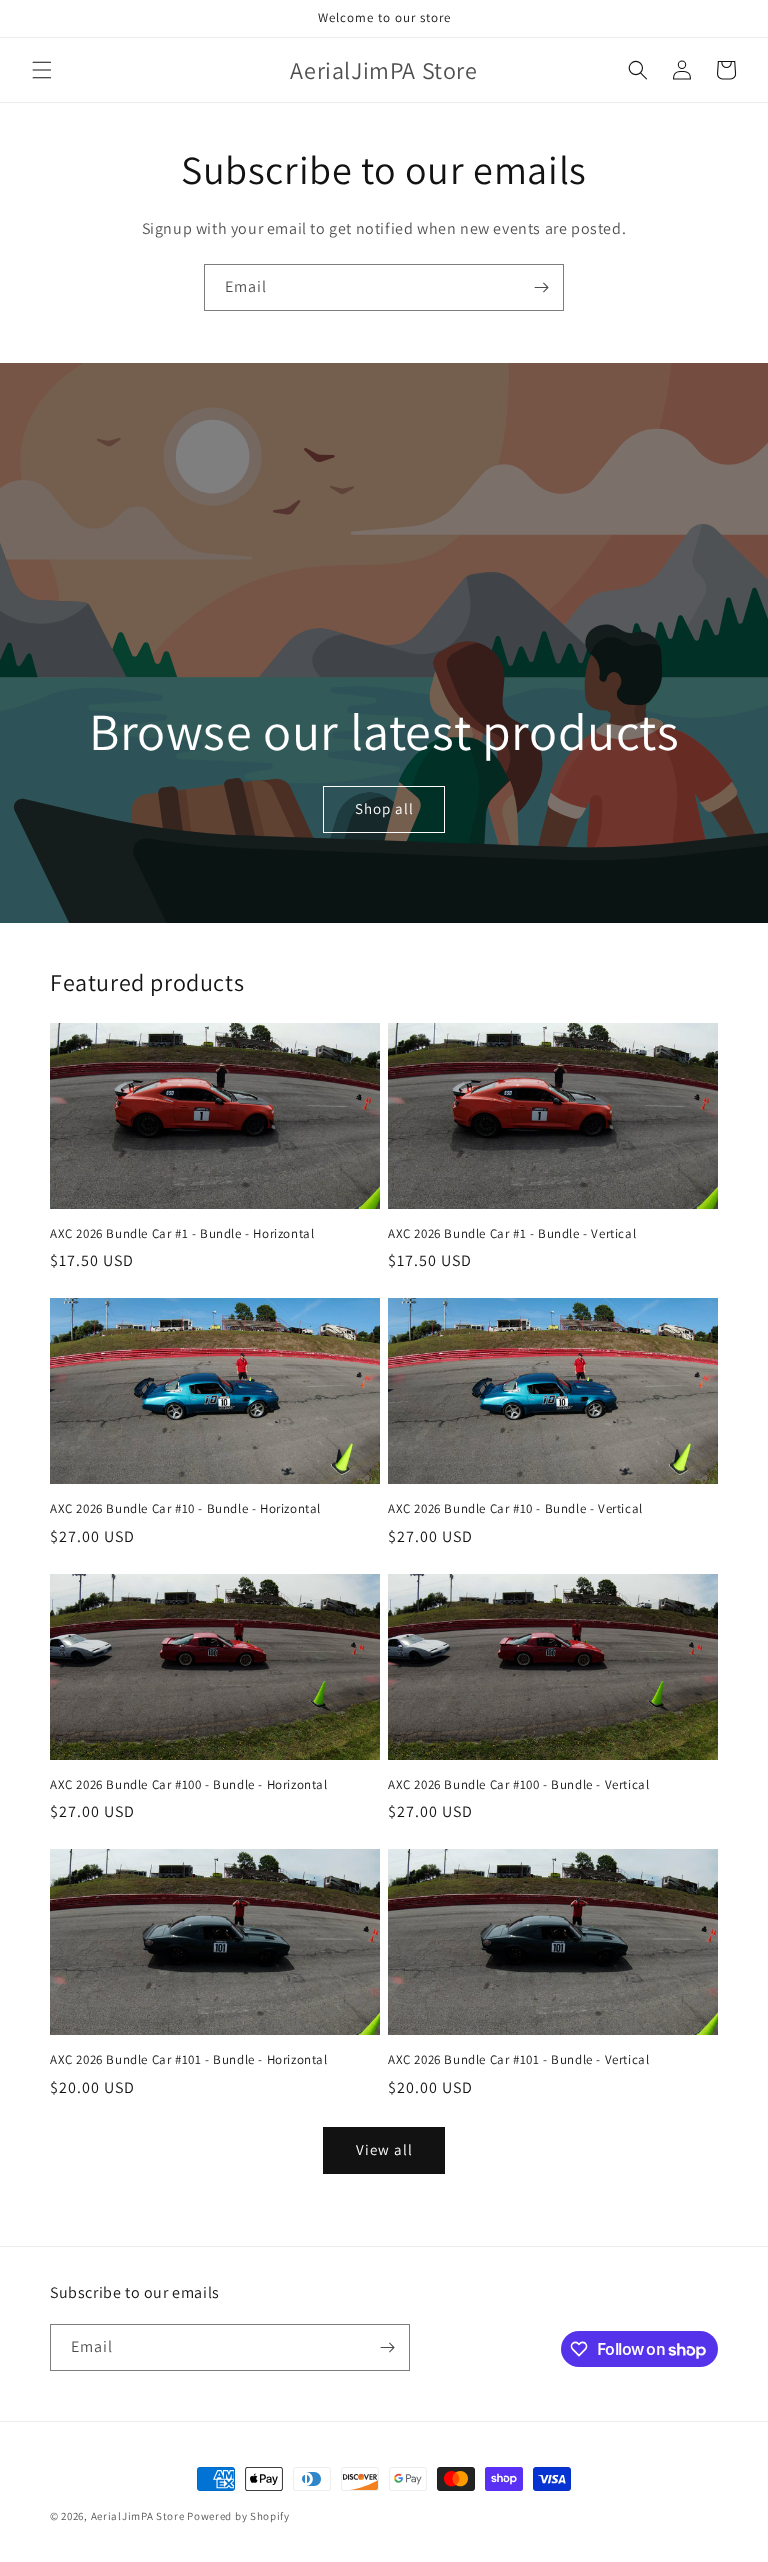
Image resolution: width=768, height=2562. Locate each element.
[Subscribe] (541, 287)
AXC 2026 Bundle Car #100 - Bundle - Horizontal (189, 1785)
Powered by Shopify (238, 2516)
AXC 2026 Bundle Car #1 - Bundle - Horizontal (182, 1234)
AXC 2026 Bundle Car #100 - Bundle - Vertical (518, 1785)
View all (384, 2149)
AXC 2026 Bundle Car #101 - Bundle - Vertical (518, 2060)
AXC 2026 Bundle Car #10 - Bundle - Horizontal (185, 1509)
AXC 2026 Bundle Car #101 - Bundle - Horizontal (189, 2060)
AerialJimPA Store (138, 2516)
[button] (42, 70)
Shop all (383, 808)
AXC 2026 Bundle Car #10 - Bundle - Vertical (515, 1509)
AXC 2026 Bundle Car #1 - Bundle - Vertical (512, 1234)
